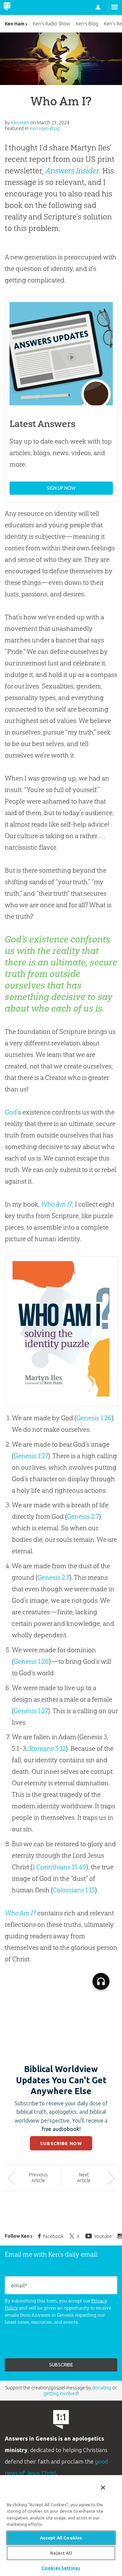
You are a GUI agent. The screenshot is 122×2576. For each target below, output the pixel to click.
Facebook (53, 2236)
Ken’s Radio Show (52, 24)
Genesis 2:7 (83, 1516)
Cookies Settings (61, 2568)
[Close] (103, 2488)
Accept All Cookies (61, 2538)
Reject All (61, 2553)
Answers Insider (72, 171)
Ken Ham (15, 24)
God (11, 1112)
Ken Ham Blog (44, 128)
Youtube (103, 2236)
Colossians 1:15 (74, 1890)
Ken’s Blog (87, 24)
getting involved (60, 2393)
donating (102, 2388)
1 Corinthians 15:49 (59, 1867)
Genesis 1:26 (94, 1418)
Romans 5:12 (47, 1748)
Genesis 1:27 (31, 1456)
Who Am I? (57, 1204)
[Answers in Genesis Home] (21, 7)
